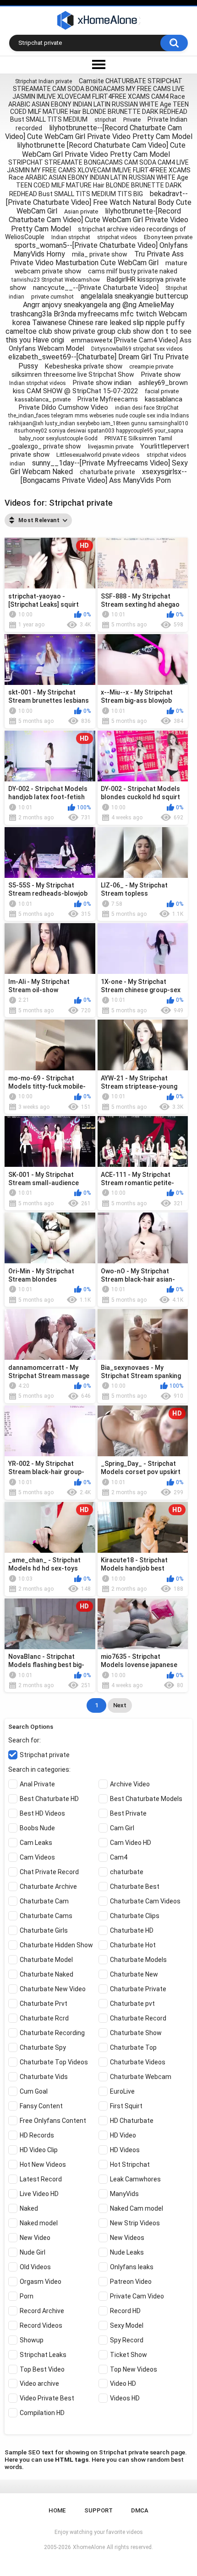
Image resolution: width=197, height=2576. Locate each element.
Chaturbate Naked (47, 1974)
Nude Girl (33, 2252)
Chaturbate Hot (133, 1945)
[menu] (98, 65)
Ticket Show (129, 2355)
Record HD (125, 2311)
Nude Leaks (127, 2252)
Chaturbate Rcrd (44, 2018)
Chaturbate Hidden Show (56, 1945)
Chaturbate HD (132, 1930)
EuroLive (122, 2091)
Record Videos (41, 2325)
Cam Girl (122, 1828)
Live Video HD (39, 2194)
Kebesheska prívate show (84, 366)
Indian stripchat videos (38, 383)
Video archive (39, 2384)
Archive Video (130, 1784)
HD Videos (125, 2150)
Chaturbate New (134, 1974)
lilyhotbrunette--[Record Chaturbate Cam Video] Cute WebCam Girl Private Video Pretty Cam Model (99, 132)
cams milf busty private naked (133, 271)
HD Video (123, 2135)
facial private (162, 391)
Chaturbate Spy (43, 2047)
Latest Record (41, 2179)
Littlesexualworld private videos (98, 455)
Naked (29, 2208)
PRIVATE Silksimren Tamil (138, 438)
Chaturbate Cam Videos (145, 1901)
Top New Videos (134, 2369)
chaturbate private (107, 472)
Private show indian (102, 383)
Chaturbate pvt (132, 2004)
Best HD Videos (42, 1813)
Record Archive (42, 2311)
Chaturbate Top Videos (54, 2062)
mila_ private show (100, 254)
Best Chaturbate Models (146, 1799)
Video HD (123, 2384)
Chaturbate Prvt (44, 2004)
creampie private (151, 366)
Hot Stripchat (130, 2164)
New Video (35, 2238)
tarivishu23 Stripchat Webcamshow (56, 280)
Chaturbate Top (133, 2047)
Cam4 (119, 1857)
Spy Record (127, 2340)
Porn (27, 2296)
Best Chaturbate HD (49, 1799)
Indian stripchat (71, 237)
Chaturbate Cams (46, 1916)
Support (98, 2510)
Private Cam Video (137, 2296)
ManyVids (124, 2194)
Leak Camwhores (135, 2179)
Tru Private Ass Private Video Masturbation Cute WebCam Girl (97, 258)
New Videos (127, 2238)
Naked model (39, 2223)
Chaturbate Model (46, 1960)
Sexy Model (127, 2325)
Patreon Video (131, 2282)
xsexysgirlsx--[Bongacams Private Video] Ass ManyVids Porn (104, 476)
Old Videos (35, 2267)
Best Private (128, 1813)
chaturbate (127, 1872)
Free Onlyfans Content (53, 2121)
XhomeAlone (89, 2547)
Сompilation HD (42, 2413)
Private (132, 120)
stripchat (105, 120)
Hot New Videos (43, 2164)
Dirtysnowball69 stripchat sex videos (137, 349)
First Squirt (126, 2106)
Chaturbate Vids (44, 2077)
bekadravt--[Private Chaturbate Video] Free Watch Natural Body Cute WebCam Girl (99, 202)
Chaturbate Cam (44, 1901)
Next (120, 1705)
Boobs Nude (37, 1828)
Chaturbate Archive (48, 1887)
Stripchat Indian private (44, 81)
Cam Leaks (36, 1843)
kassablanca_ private (43, 399)
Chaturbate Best (135, 1887)
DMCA (140, 2510)
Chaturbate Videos (138, 2062)
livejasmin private (111, 446)
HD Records (37, 2135)
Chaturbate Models (138, 1960)
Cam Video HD (131, 1843)
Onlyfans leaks (132, 2267)
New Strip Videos (135, 2223)
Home (57, 2510)
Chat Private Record (49, 1872)
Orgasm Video (41, 2282)
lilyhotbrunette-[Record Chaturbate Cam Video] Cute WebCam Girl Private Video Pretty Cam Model (98, 220)
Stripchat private (45, 1755)
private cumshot (52, 297)
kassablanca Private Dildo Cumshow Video (101, 403)
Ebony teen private (168, 237)
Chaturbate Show (136, 2033)
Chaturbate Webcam (141, 2077)
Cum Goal (34, 2091)
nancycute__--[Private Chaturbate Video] (96, 288)
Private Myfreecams (108, 399)
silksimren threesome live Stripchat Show (73, 374)
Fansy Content (41, 2106)
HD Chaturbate (132, 2121)
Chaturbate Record (138, 2018)
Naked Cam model (137, 2208)
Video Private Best (47, 2398)
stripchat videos (117, 237)
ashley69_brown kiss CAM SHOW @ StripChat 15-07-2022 (100, 387)
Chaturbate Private (138, 1989)
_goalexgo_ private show (44, 446)
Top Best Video (42, 2369)
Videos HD (125, 2398)
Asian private (81, 211)
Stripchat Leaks (43, 2355)
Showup (32, 2340)
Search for (24, 1740)
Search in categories (39, 1769)
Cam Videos (37, 1857)
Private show (161, 374)
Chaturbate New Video (53, 1989)
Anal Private (37, 1784)
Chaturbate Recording (52, 2033)
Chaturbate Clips (135, 1916)
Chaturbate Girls (44, 1930)
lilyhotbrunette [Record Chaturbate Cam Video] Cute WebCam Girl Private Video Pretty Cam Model (101, 150)
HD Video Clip (39, 2150)
